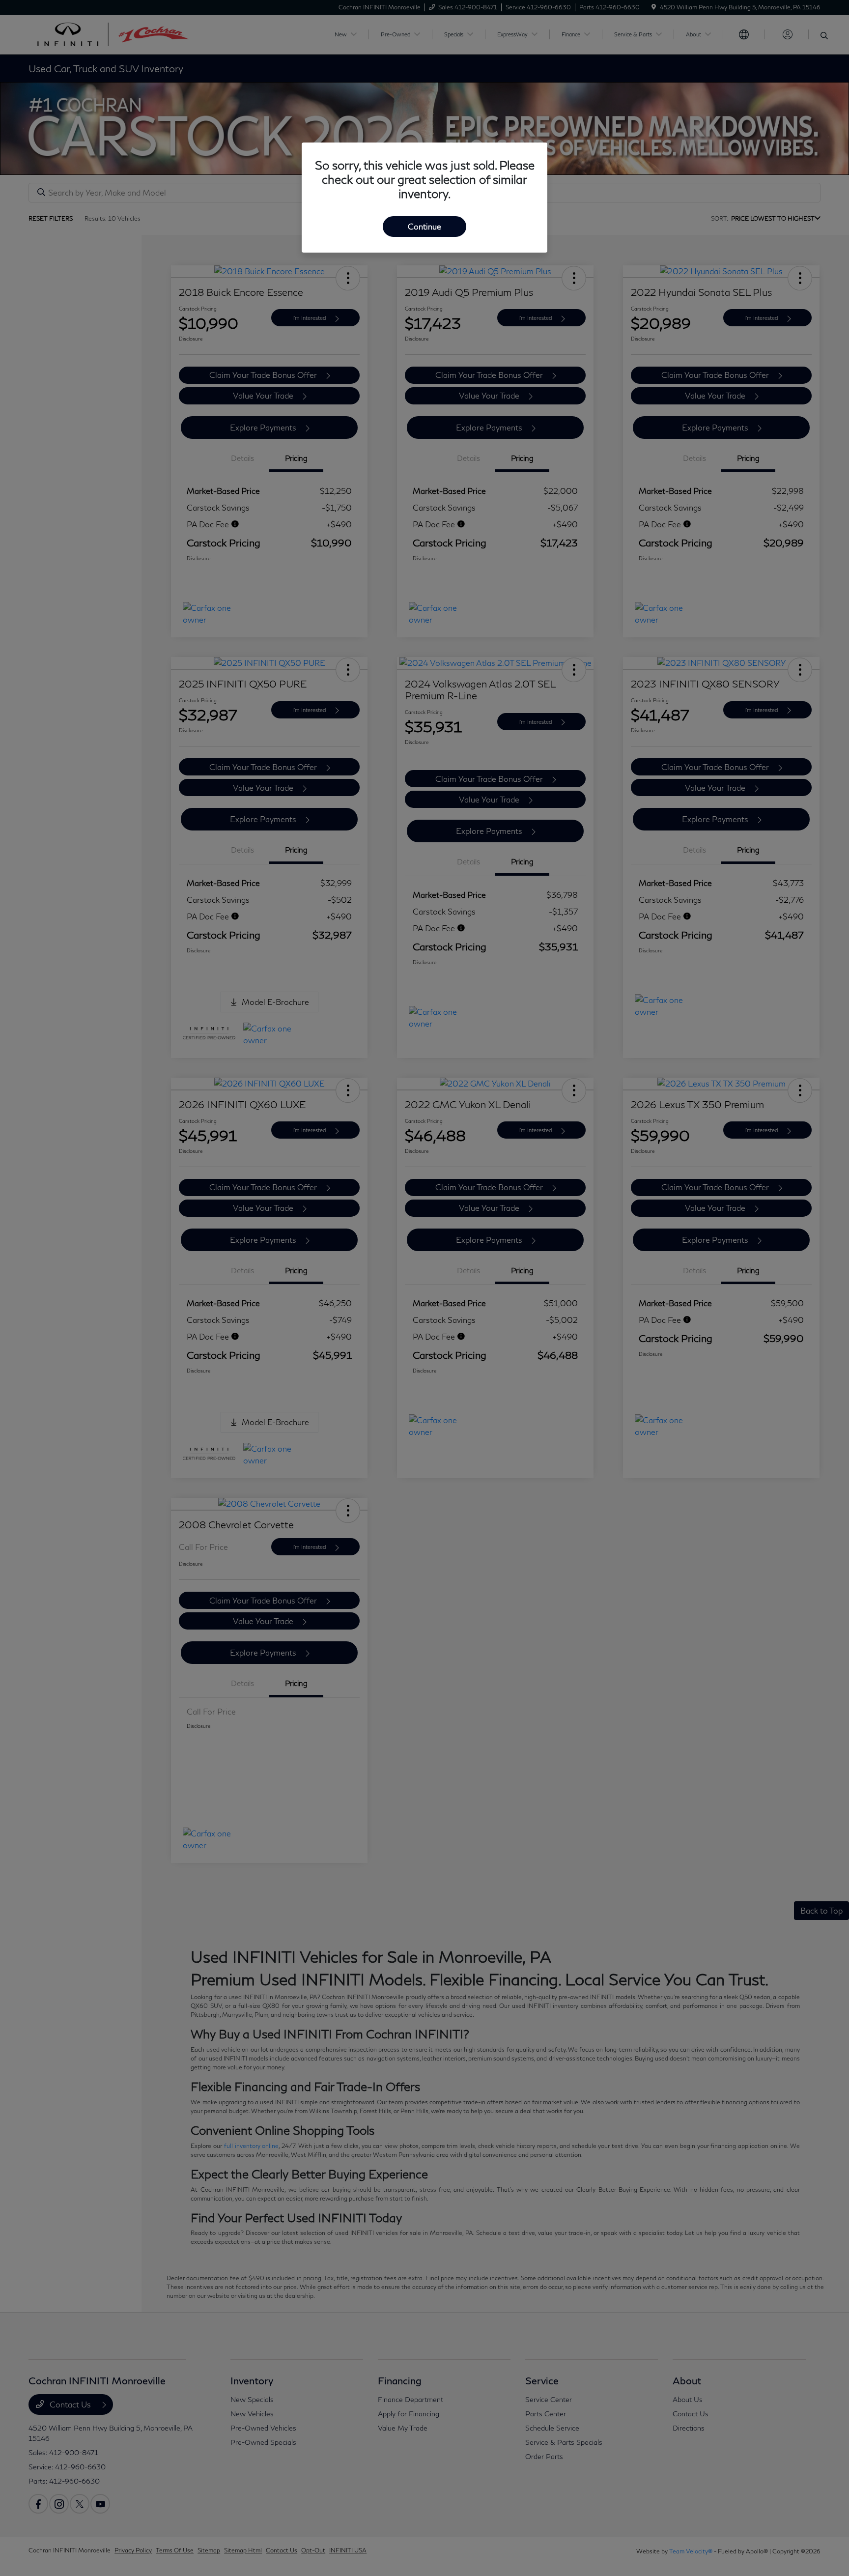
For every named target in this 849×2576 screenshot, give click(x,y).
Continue (424, 226)
